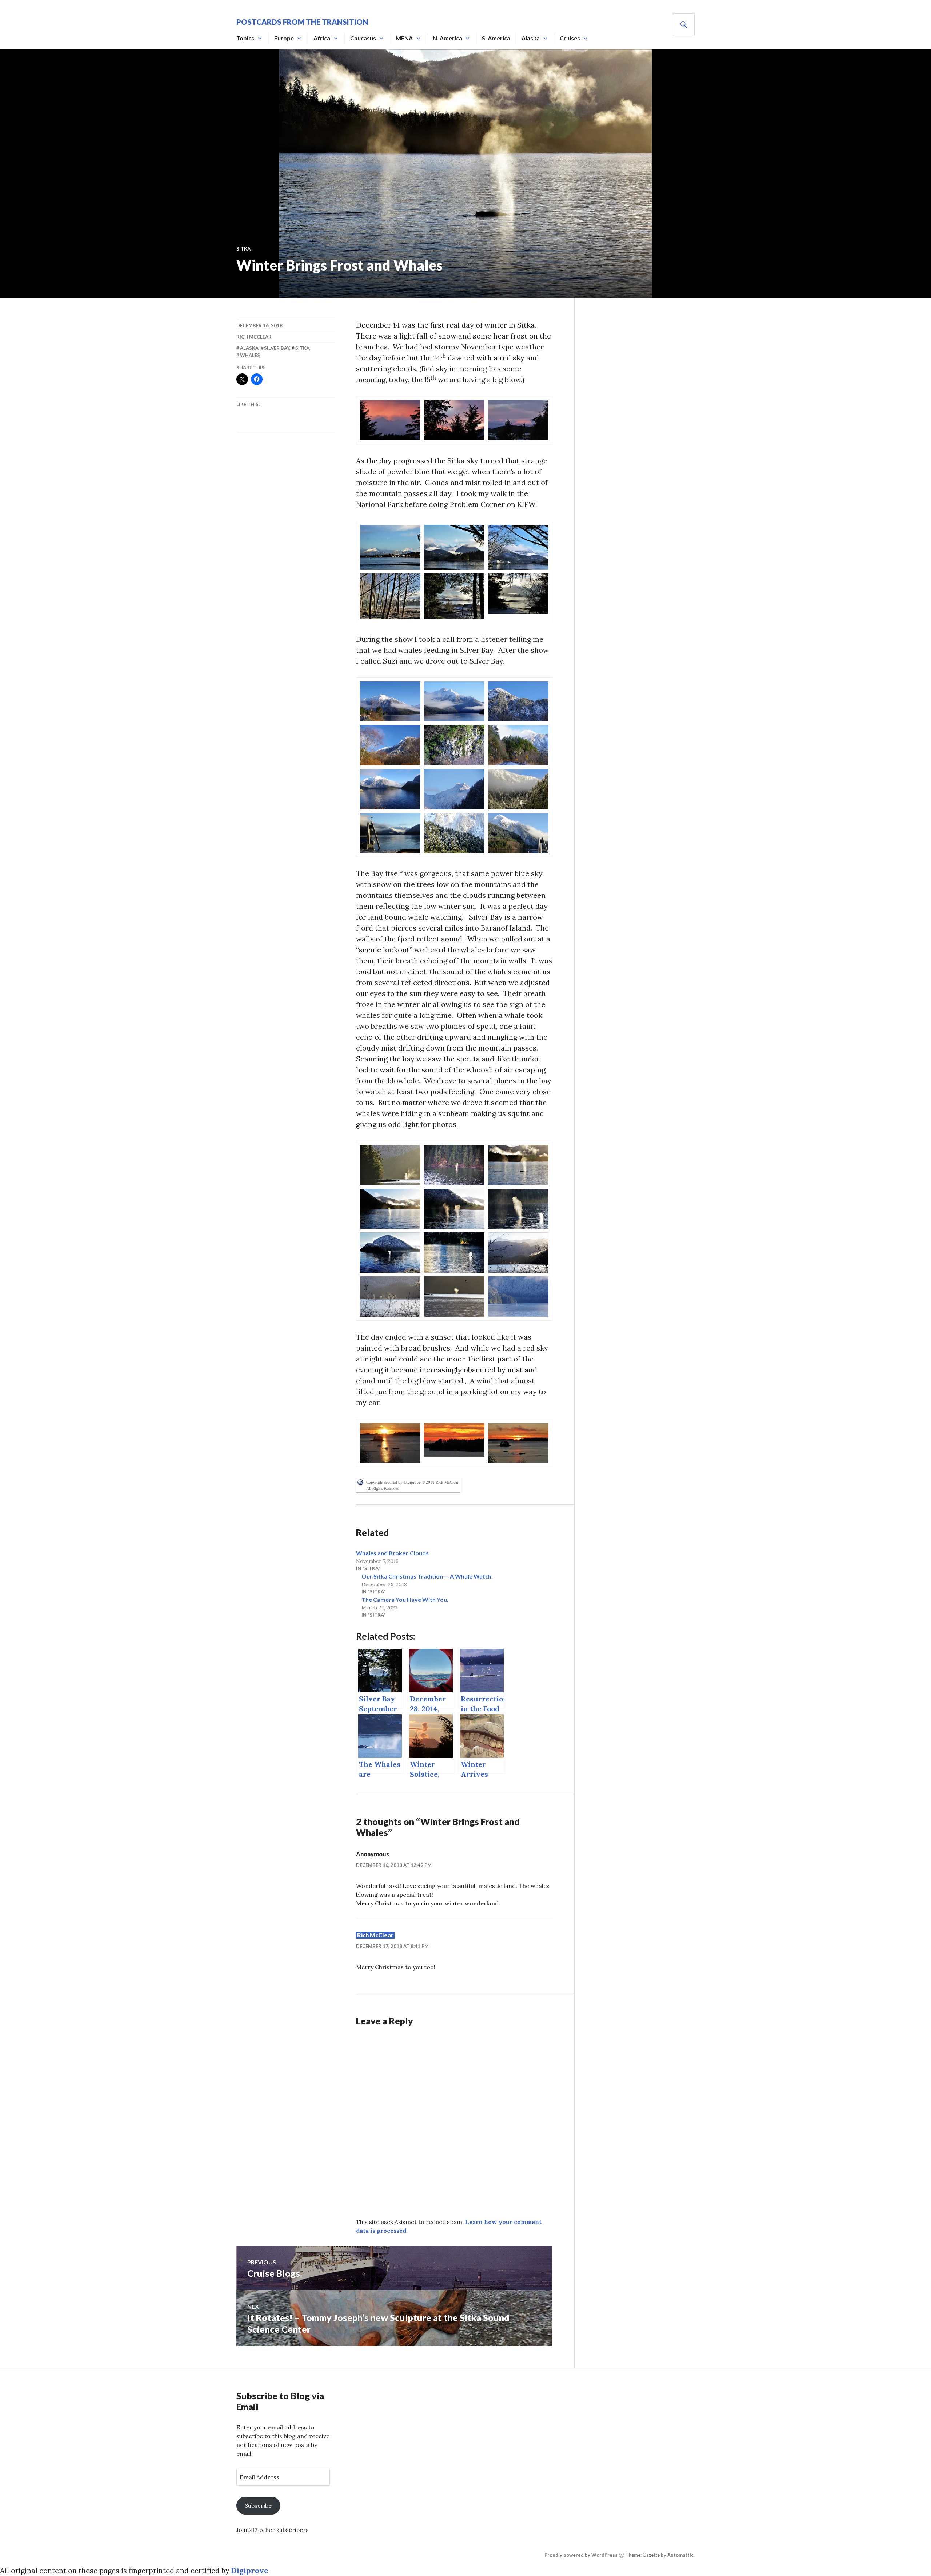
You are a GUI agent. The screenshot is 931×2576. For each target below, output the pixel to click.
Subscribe (258, 2505)
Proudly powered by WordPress (581, 2555)
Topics (245, 38)
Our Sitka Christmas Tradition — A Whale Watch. (427, 1576)
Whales (250, 355)
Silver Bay (277, 348)
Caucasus (363, 38)
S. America (496, 38)
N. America (447, 38)
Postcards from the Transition (302, 22)
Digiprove (250, 2570)
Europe (284, 38)
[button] (390, 420)
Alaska (531, 38)
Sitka (243, 249)
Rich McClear (254, 337)
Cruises (570, 38)
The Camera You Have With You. (405, 1599)
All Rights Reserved (383, 1488)
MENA (404, 38)
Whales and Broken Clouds (392, 1553)
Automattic (680, 2555)
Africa (322, 38)
